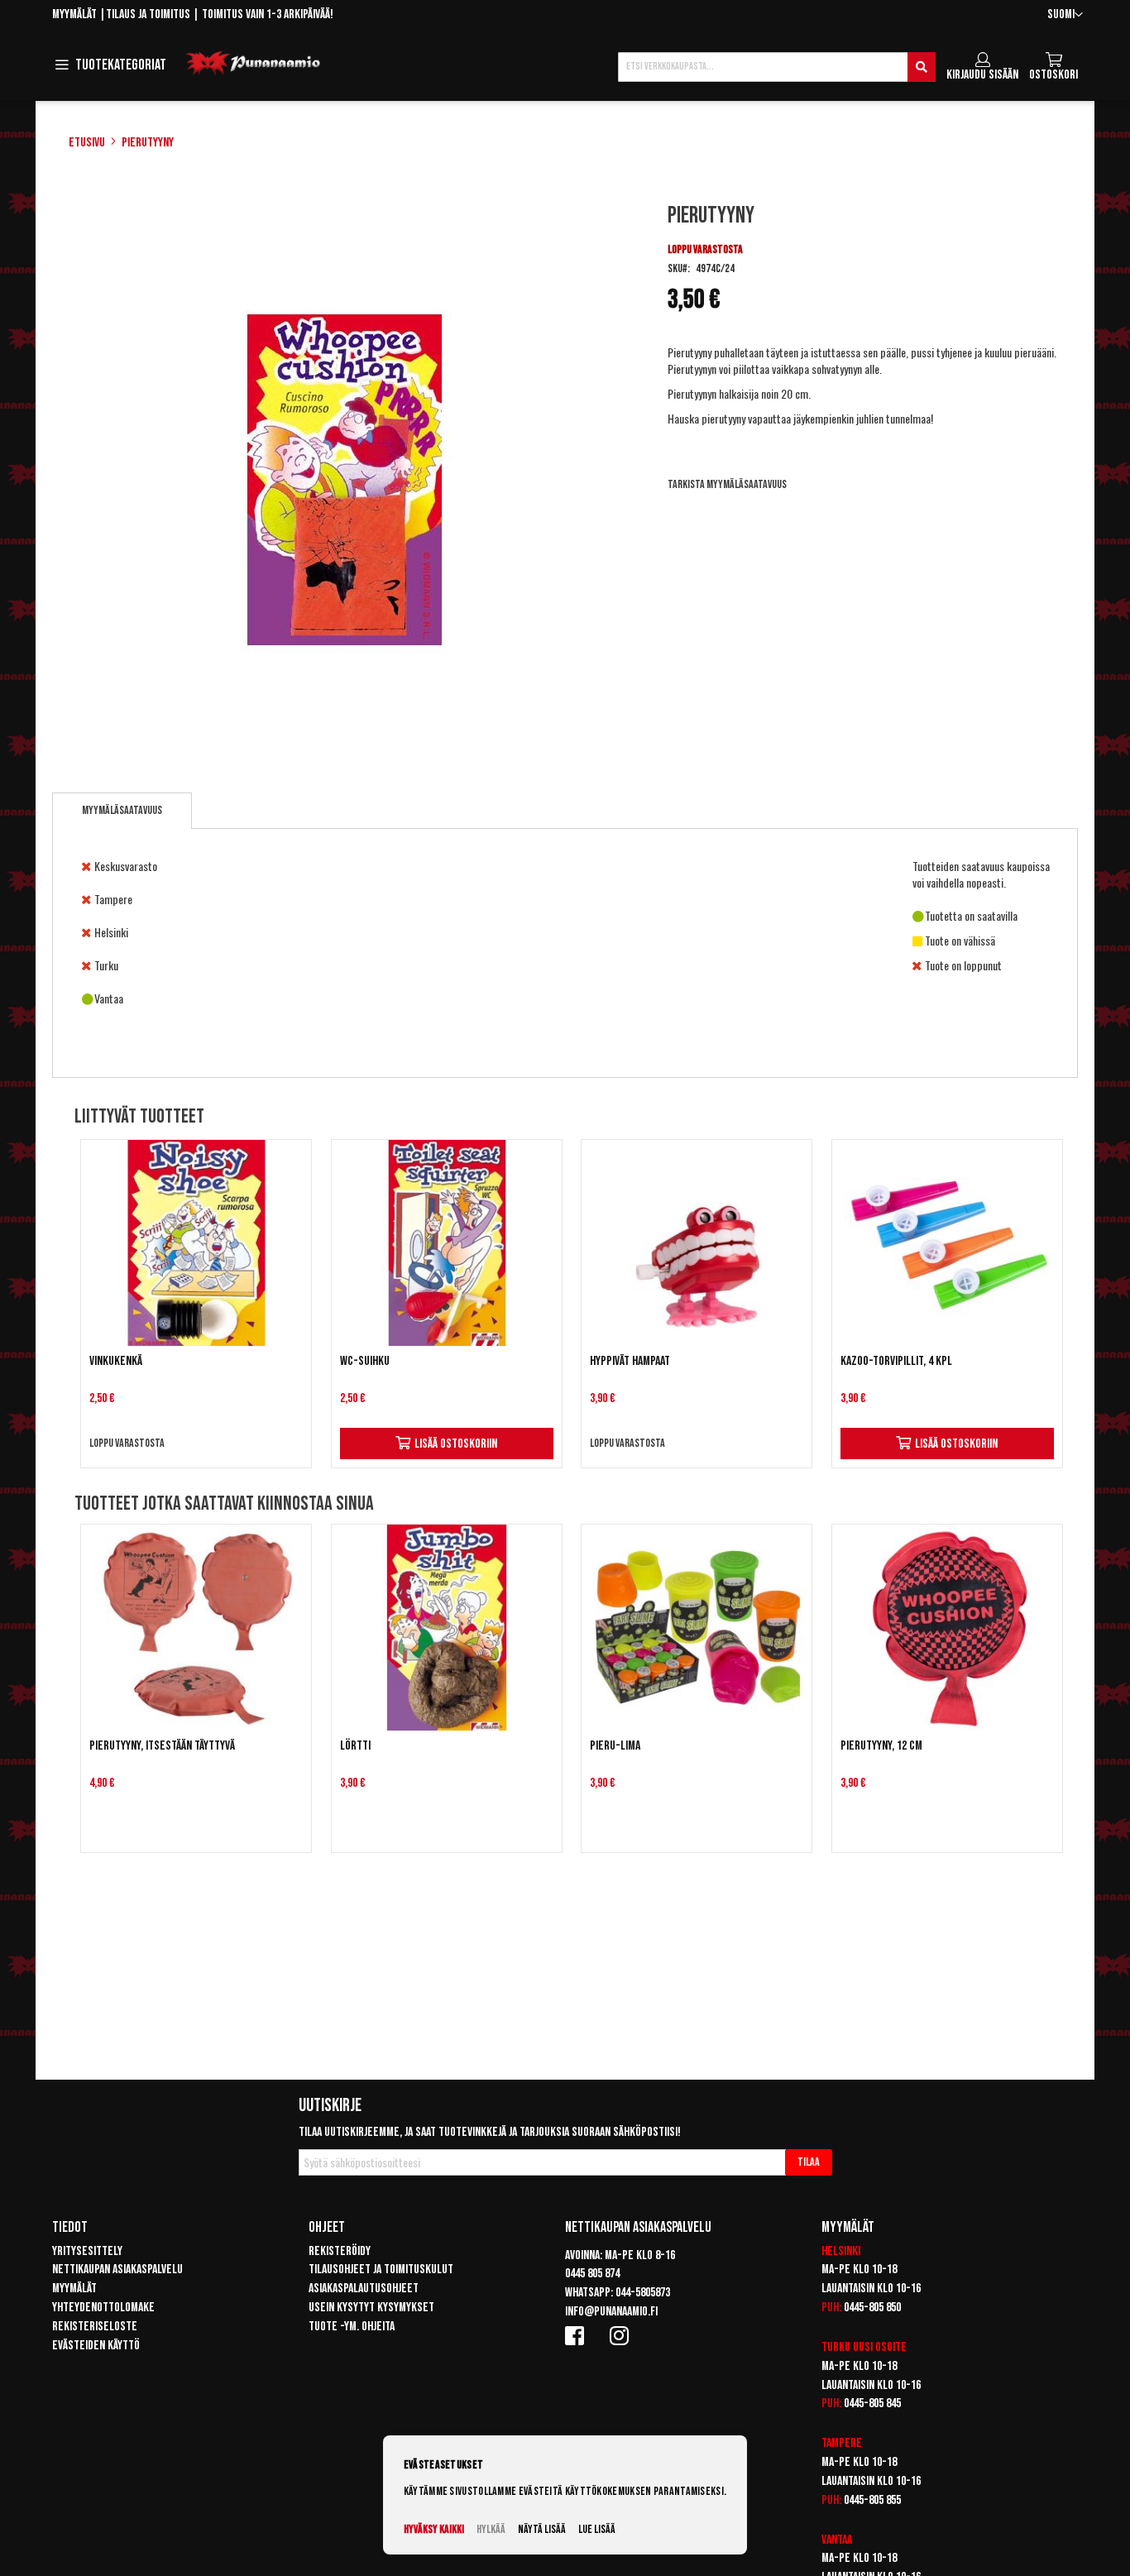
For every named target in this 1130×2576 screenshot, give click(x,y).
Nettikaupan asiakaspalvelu (117, 2270)
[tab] (122, 811)
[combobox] (777, 67)
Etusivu (87, 143)
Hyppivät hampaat (630, 1361)
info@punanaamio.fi (611, 2312)
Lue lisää (597, 2529)
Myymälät (74, 14)
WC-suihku (365, 1361)
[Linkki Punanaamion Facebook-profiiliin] (577, 2335)
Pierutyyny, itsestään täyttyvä (162, 1746)
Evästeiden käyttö (96, 2346)
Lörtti (355, 1746)
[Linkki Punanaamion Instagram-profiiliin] (622, 2335)
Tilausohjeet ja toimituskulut (381, 2270)
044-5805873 (643, 2293)
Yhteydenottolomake (103, 2308)
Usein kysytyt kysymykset (371, 2308)
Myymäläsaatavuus (122, 810)
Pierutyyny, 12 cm (881, 1746)
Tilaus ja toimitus (148, 14)
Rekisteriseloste (95, 2327)
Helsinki (841, 2251)
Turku (836, 2347)
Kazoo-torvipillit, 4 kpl (896, 1361)
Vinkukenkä (116, 1361)
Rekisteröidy (340, 2251)
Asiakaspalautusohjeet (364, 2289)
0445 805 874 (592, 2274)
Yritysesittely (87, 2251)
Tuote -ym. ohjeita (352, 2327)
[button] (1065, 15)
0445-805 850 (872, 2308)
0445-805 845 (872, 2404)
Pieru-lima (615, 1746)
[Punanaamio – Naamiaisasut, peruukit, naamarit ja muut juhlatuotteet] (253, 64)
